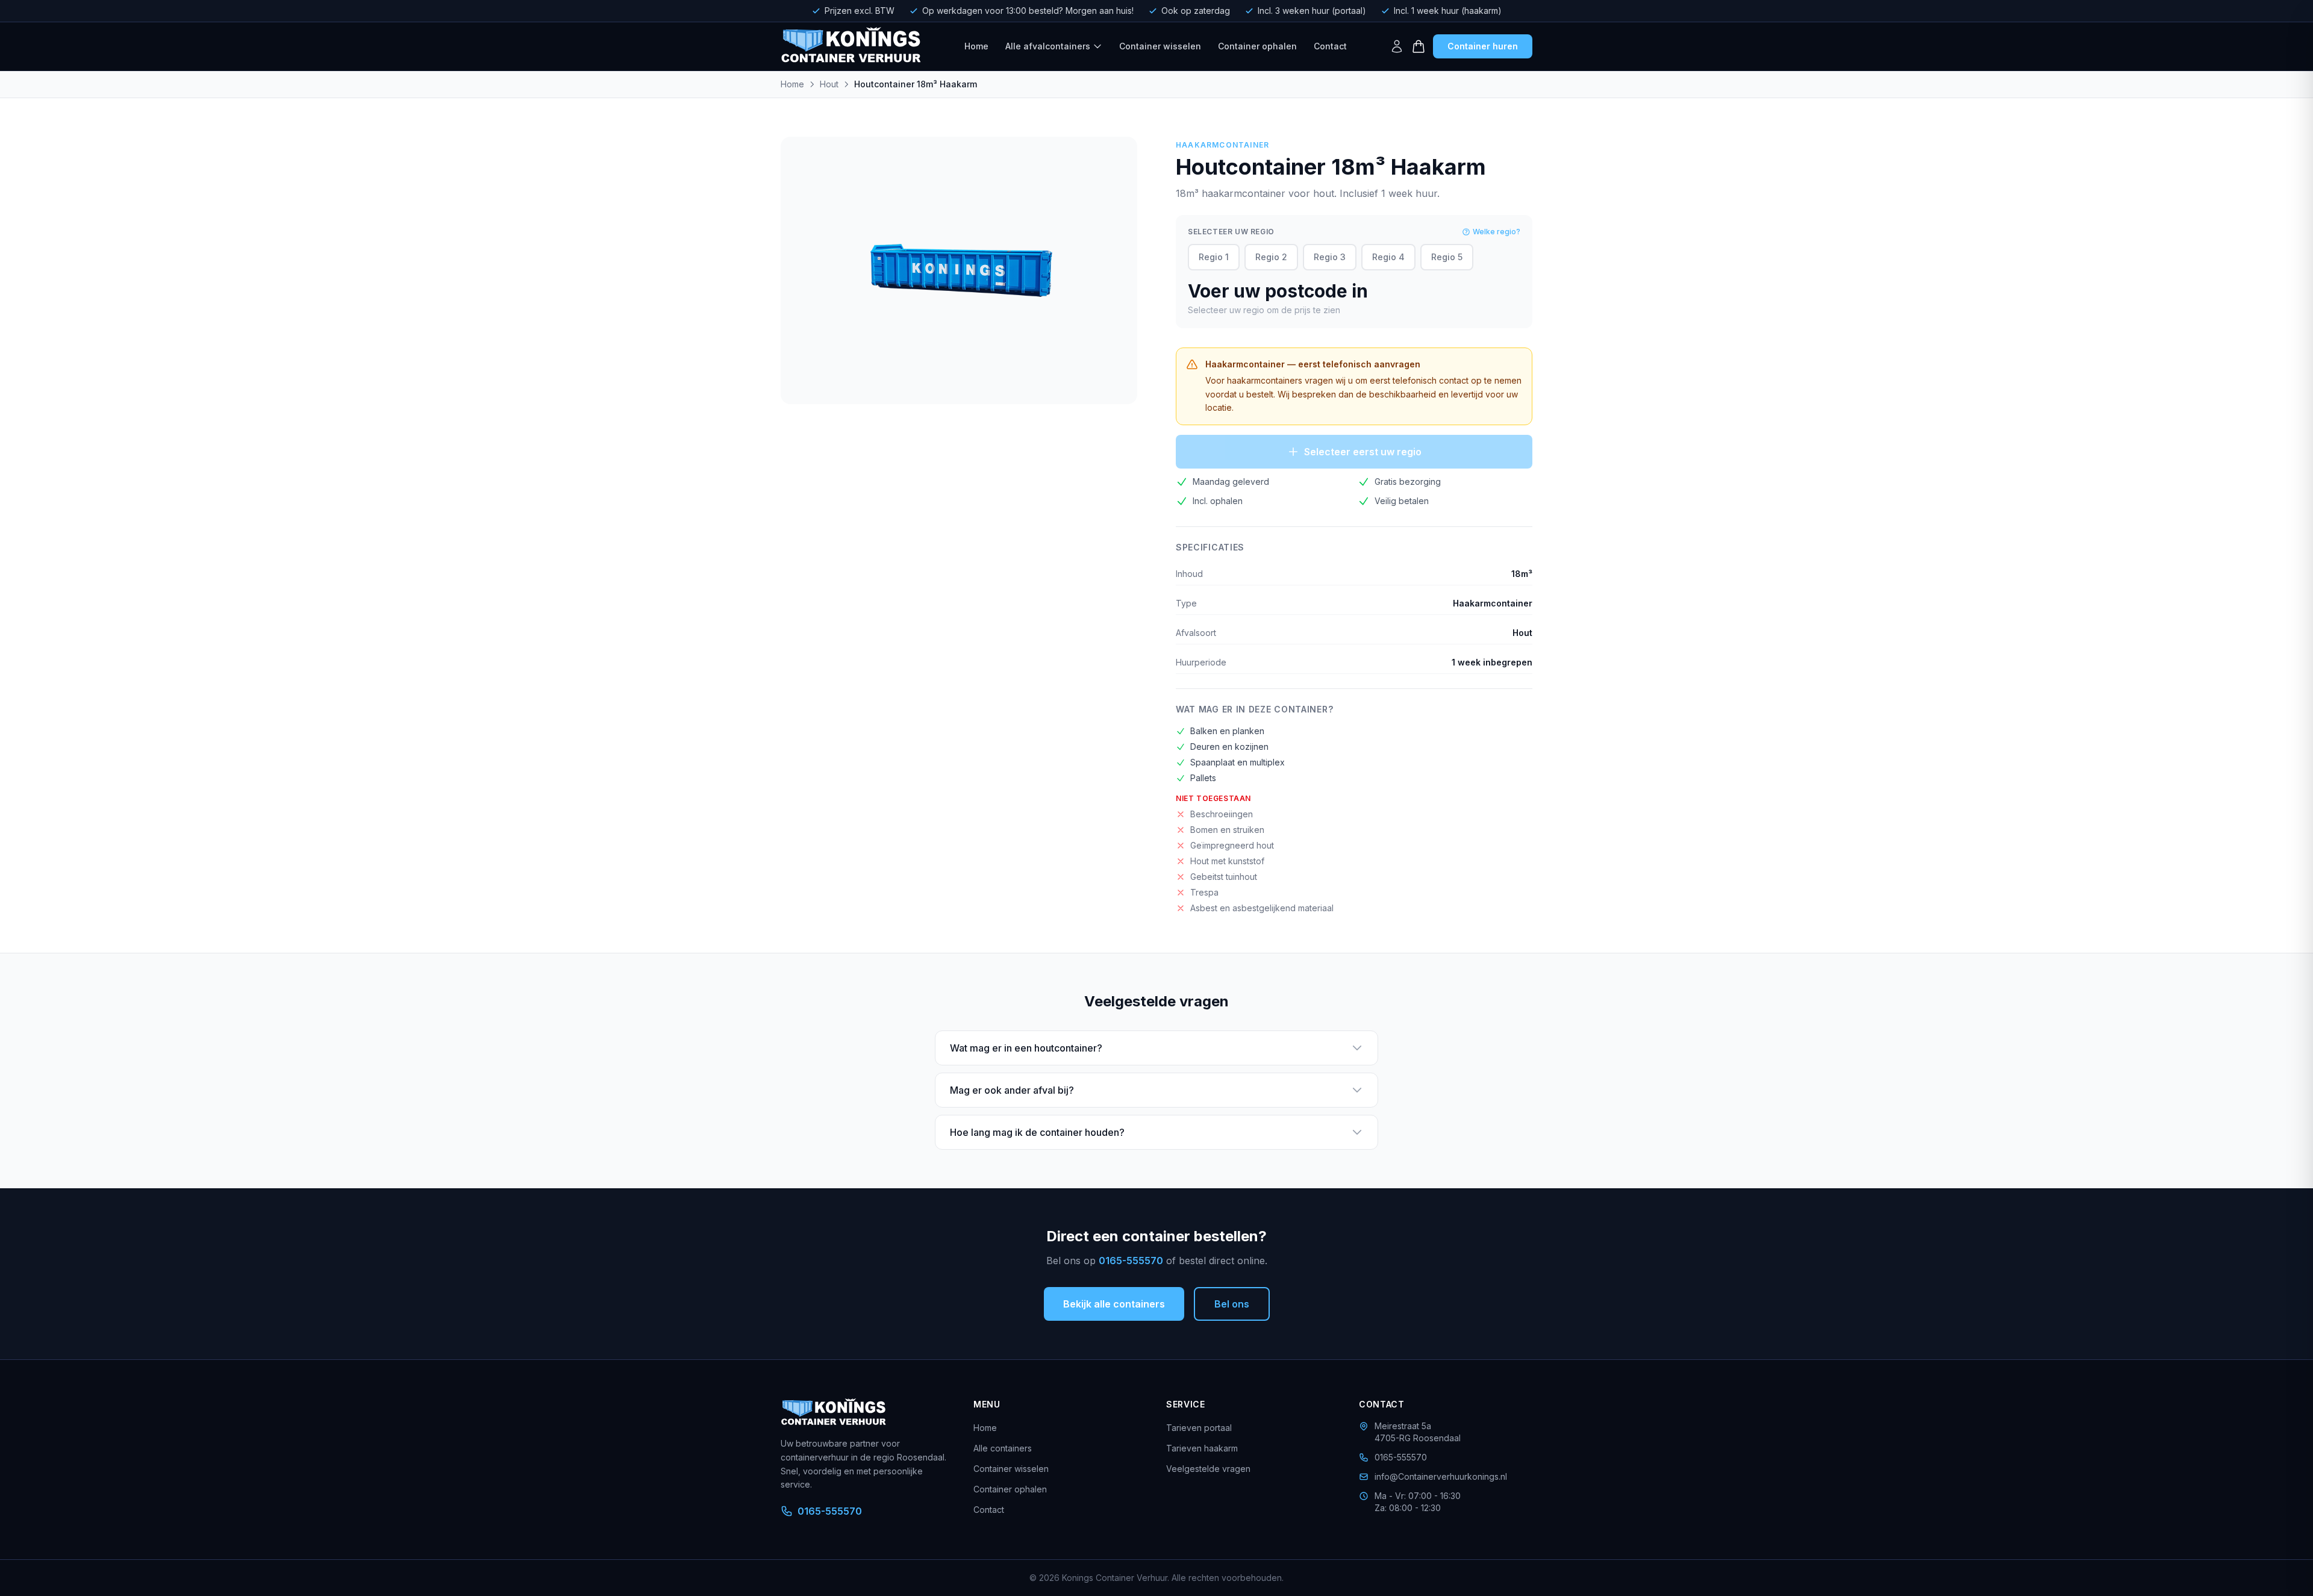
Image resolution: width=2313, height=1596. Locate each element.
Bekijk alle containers (1114, 1304)
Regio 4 (1388, 257)
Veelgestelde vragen (1208, 1469)
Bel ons (1232, 1304)
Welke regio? (1497, 232)
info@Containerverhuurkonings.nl (1441, 1476)
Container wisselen (1160, 46)
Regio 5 (1447, 257)
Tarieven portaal (1199, 1428)
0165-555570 (1131, 1261)
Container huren (1483, 46)
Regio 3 (1330, 257)
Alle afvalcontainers (1048, 46)
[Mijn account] (1397, 46)
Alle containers (1003, 1448)
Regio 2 (1271, 257)
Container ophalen (1257, 46)
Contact (1330, 46)
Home (976, 46)
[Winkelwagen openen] (1419, 46)
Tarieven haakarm (1202, 1448)
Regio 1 (1214, 257)
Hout (829, 84)
